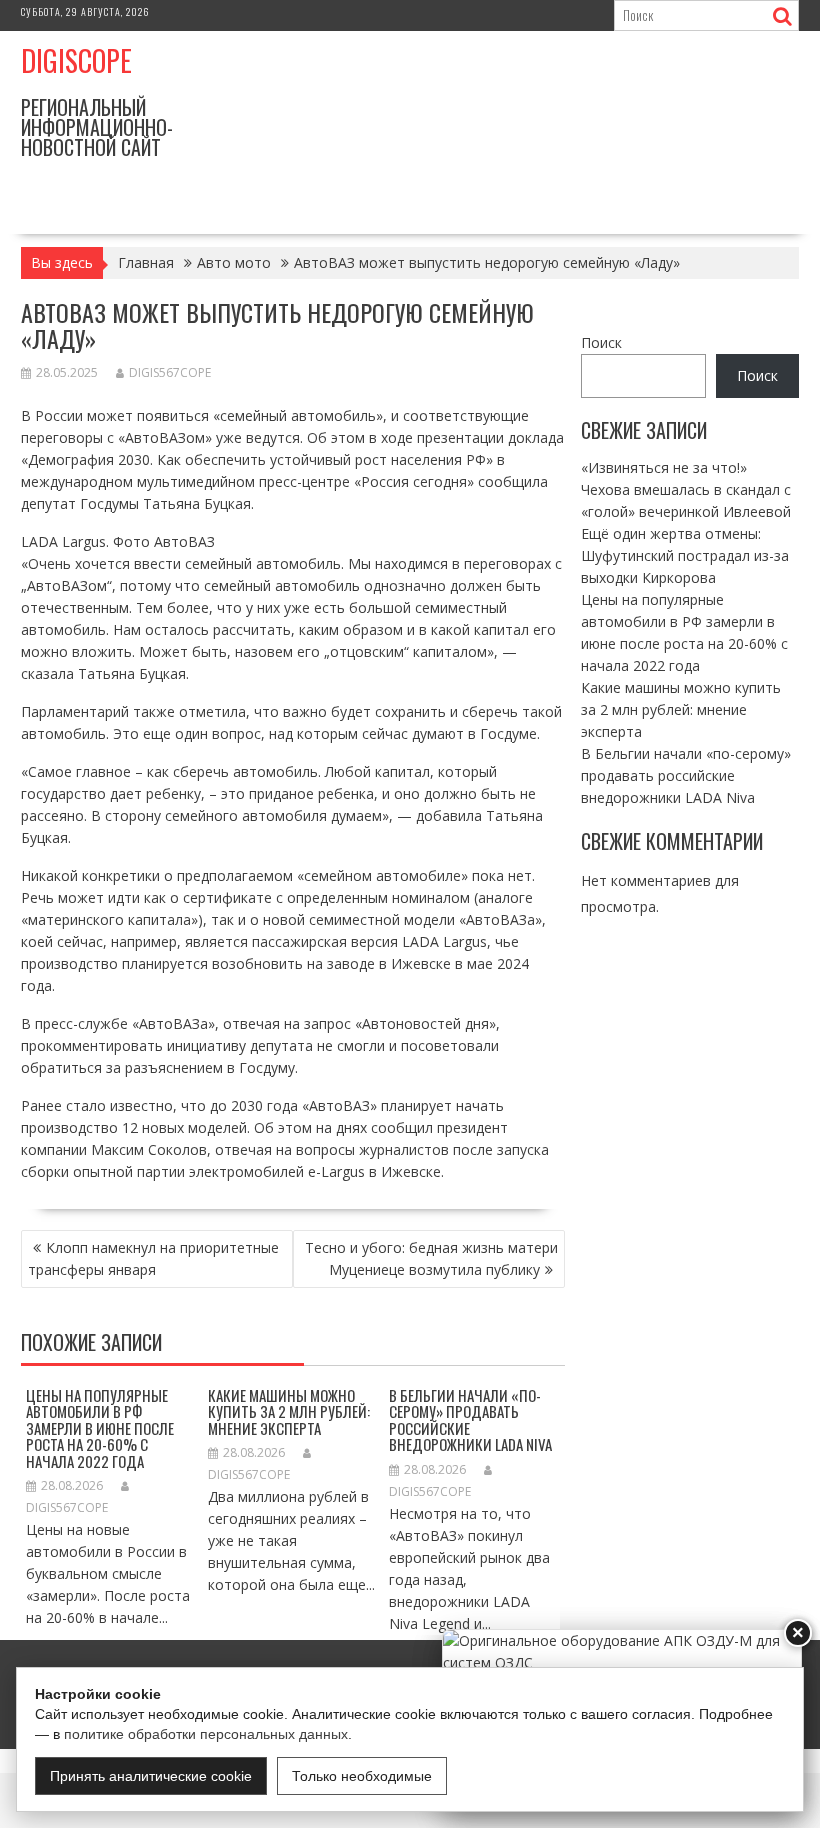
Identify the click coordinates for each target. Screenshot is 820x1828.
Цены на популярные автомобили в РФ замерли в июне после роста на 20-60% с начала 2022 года (100, 1428)
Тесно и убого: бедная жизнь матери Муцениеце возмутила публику (431, 1258)
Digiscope (76, 60)
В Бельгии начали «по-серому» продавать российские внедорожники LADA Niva (470, 1420)
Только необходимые (362, 1776)
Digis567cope (170, 372)
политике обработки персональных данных (206, 1734)
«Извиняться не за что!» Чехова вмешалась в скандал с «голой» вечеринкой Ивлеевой (686, 489)
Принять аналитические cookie (151, 1776)
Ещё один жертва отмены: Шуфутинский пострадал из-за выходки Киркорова (685, 555)
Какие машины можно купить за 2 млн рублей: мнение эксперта (289, 1411)
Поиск (601, 342)
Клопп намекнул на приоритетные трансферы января (153, 1258)
